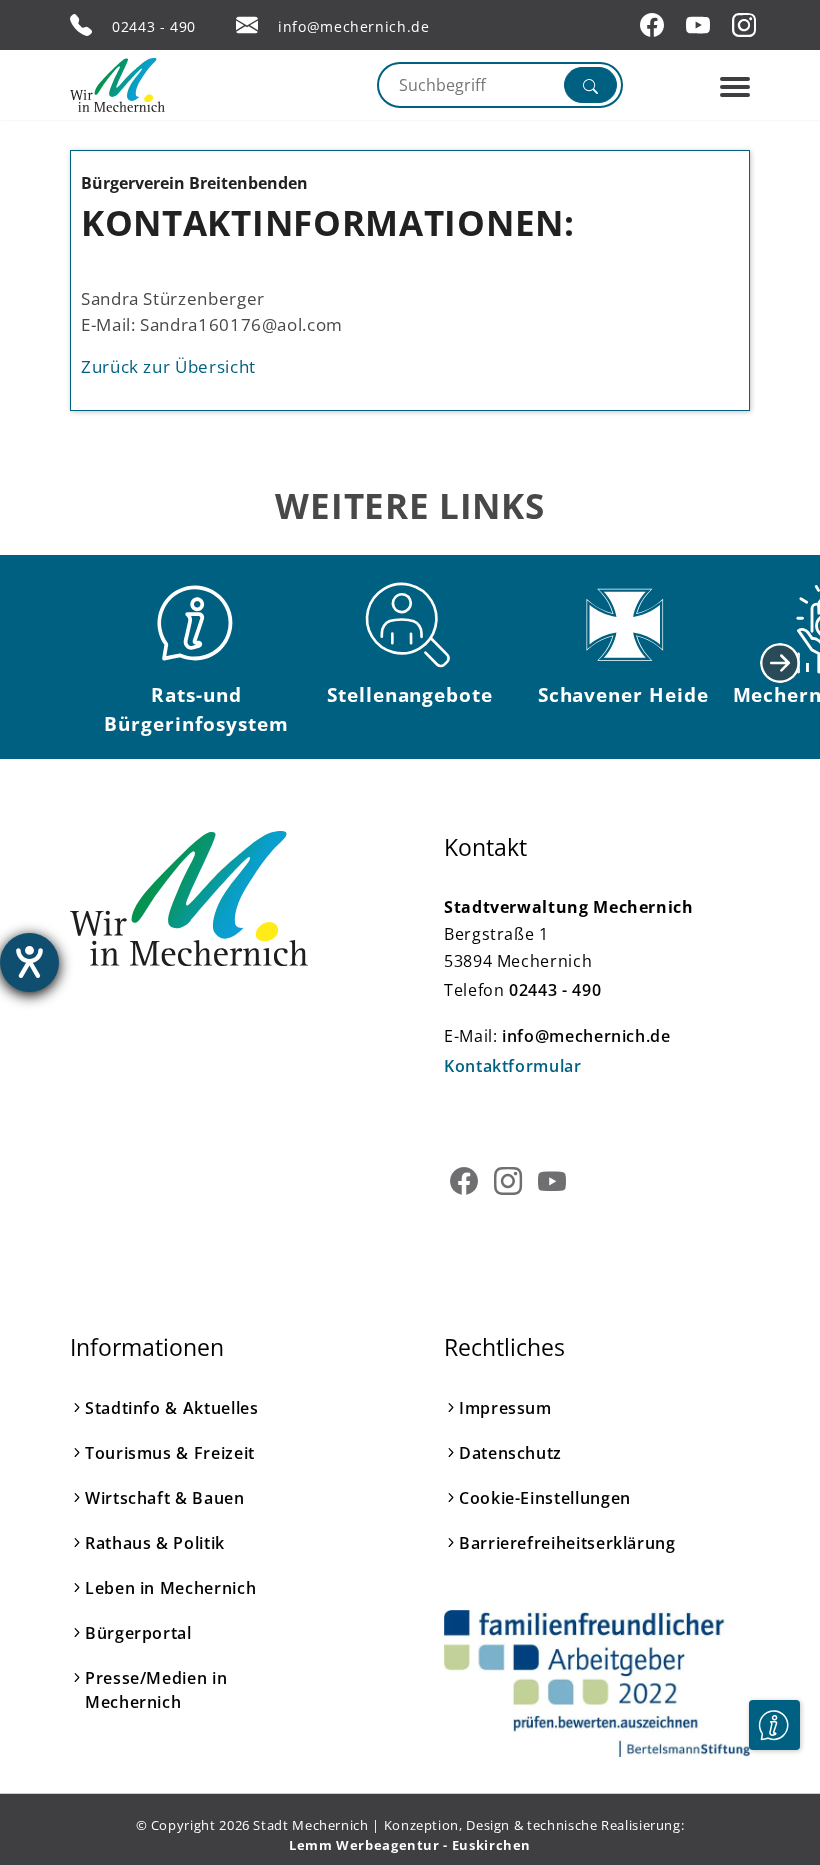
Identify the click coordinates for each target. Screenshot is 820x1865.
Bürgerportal (138, 1633)
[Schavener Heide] (623, 625)
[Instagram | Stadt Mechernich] (747, 25)
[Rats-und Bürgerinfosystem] (197, 625)
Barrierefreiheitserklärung (567, 1543)
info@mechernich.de (354, 26)
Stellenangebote (410, 694)
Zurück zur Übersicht (168, 366)
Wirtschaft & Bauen (165, 1498)
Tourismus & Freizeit (170, 1453)
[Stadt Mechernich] (155, 85)
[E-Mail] (247, 25)
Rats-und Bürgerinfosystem (196, 709)
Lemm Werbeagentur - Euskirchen (410, 1845)
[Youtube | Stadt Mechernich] (701, 25)
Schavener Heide (623, 694)
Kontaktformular (513, 1066)
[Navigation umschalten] (735, 87)
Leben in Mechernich (170, 1588)
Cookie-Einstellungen (545, 1498)
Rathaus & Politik (155, 1543)
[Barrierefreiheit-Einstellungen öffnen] (29, 962)
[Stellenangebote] (410, 625)
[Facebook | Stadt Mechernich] (655, 25)
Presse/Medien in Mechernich (156, 1690)
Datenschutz (510, 1453)
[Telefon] (81, 25)
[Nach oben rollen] (774, 1786)
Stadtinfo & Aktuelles (171, 1408)
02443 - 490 (154, 26)
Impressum (505, 1408)
